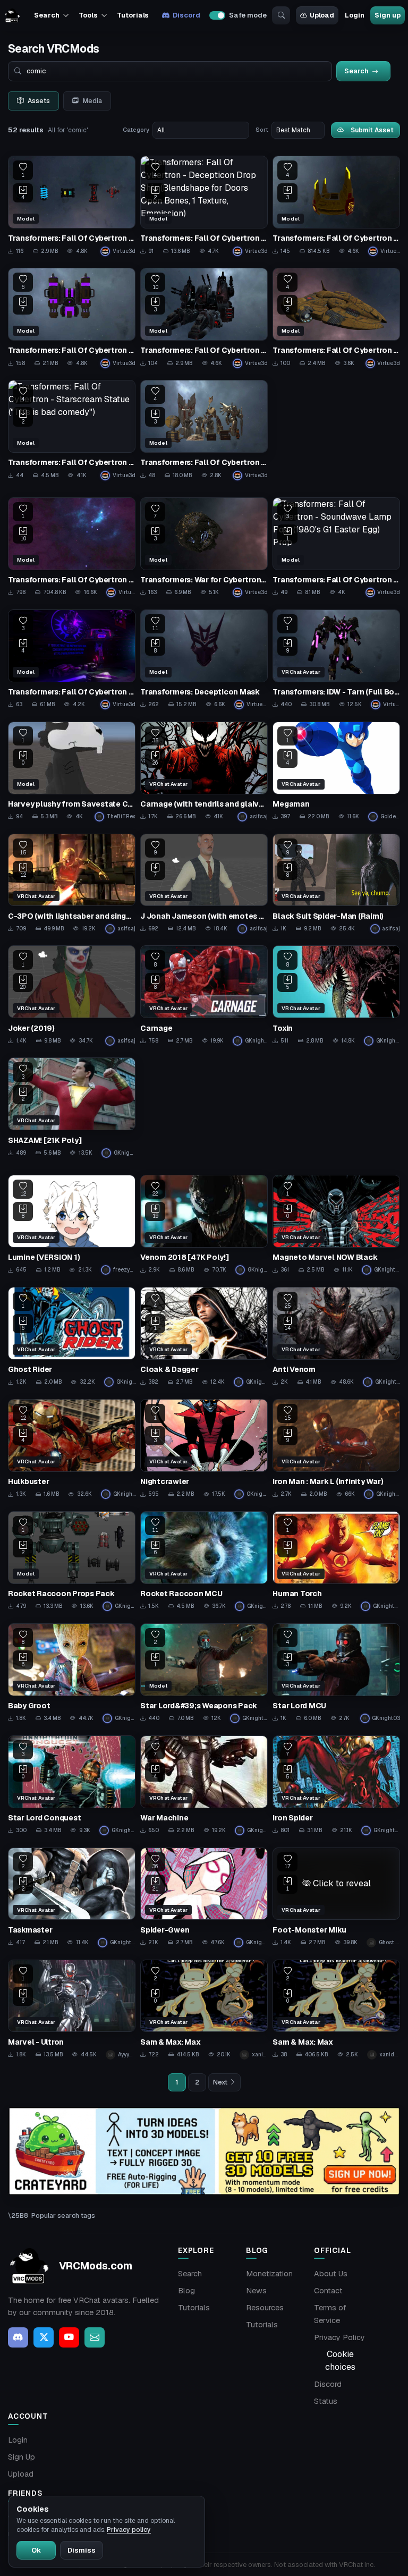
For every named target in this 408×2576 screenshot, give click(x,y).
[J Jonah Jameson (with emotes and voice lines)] (204, 884)
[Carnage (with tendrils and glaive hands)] (204, 772)
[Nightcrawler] (204, 1449)
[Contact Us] (95, 2337)
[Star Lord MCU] (336, 1673)
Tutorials (133, 15)
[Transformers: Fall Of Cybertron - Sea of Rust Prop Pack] (204, 430)
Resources (265, 2308)
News (256, 2291)
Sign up (387, 15)
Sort (262, 130)
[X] (44, 2337)
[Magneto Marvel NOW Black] (336, 1225)
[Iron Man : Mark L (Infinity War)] (336, 1449)
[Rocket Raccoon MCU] (204, 1561)
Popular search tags (63, 2215)
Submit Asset (372, 130)
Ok (36, 2550)
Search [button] (46, 15)
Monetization (269, 2274)
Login (354, 15)
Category (136, 130)
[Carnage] (204, 995)
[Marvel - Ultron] (72, 2010)
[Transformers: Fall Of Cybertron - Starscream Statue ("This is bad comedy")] (72, 430)
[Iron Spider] (336, 1786)
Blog (186, 2291)
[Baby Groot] (72, 1673)
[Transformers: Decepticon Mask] (204, 660)
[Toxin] (336, 995)
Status (326, 2401)
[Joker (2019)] (72, 995)
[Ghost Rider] (72, 1337)
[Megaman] (336, 772)
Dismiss (82, 2550)
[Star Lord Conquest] (72, 1786)
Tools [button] (88, 15)
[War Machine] (204, 1786)
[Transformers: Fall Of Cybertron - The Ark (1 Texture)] (336, 318)
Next (220, 2082)
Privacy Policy (339, 2337)
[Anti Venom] (336, 1337)
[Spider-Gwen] (204, 1898)
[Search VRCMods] (281, 15)
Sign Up (22, 2457)
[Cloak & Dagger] (204, 1337)
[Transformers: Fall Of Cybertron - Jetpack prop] (72, 318)
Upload (322, 15)
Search (190, 2274)
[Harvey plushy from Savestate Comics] (72, 772)
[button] (336, 1884)
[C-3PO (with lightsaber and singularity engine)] (72, 884)
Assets (39, 101)
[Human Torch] (336, 1561)
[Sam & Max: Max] (204, 2010)
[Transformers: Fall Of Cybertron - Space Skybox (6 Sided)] (72, 548)
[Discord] (18, 2337)
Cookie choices (340, 2361)
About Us (331, 2274)
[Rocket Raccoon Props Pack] (72, 1561)
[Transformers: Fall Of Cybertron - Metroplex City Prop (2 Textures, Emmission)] (204, 318)
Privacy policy (129, 2530)
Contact (328, 2291)
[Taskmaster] (72, 1898)
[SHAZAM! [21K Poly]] (72, 1108)
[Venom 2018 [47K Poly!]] (204, 1225)
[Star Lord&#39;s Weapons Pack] (204, 1673)
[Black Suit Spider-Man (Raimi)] (336, 884)
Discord (186, 15)
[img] (204, 2151)
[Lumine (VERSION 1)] (72, 1225)
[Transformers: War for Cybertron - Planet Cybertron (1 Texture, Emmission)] (204, 548)
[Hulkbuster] (72, 1449)
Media (92, 101)
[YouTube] (69, 2337)
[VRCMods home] (12, 15)
